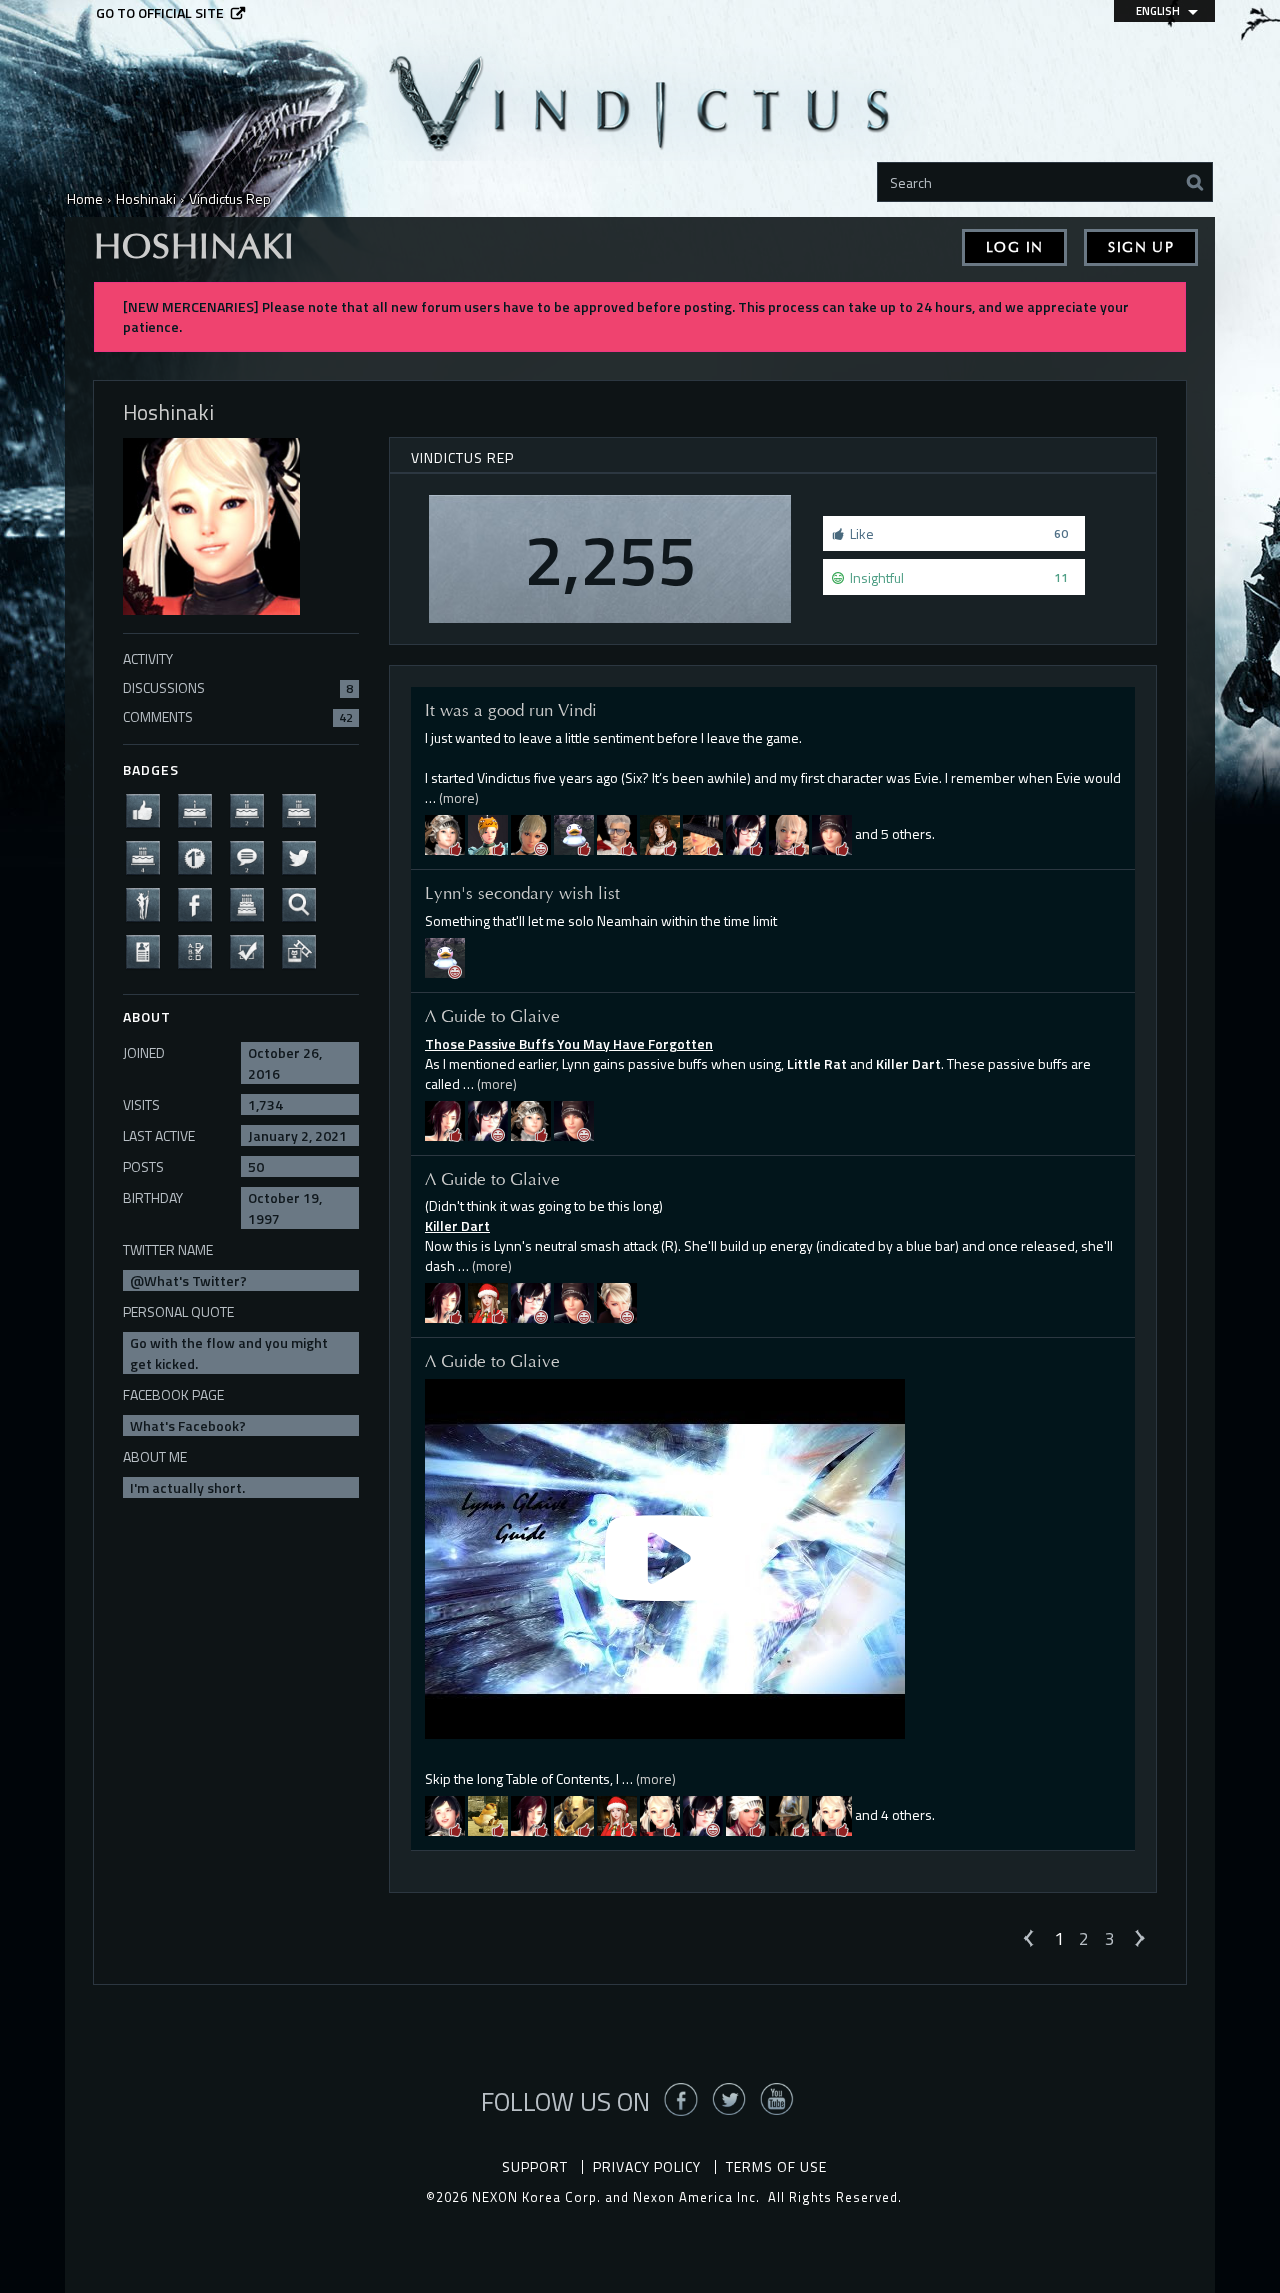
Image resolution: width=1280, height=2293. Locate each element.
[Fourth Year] (149, 856)
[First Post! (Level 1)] (201, 856)
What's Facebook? (188, 1425)
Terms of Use (776, 2166)
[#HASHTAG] (305, 856)
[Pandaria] (445, 1814)
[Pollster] (201, 950)
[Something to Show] (305, 950)
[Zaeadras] (531, 832)
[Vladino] (531, 1118)
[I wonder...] (305, 903)
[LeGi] (617, 1301)
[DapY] (832, 1814)
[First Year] (201, 809)
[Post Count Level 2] (253, 856)
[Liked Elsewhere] (201, 903)
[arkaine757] (488, 1301)
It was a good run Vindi (511, 710)
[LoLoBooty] (660, 832)
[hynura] (488, 1814)
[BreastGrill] (574, 832)
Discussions (238, 687)
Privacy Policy (647, 2166)
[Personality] (149, 903)
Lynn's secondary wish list (522, 893)
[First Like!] (149, 809)
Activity (148, 658)
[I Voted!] (253, 950)
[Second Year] (253, 809)
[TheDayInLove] (445, 1118)
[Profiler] (149, 950)
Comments (238, 716)
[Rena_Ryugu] (703, 832)
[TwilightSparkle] (488, 832)
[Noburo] (574, 1814)
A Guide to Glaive (492, 1016)
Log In (1014, 247)
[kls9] (746, 1814)
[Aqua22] (746, 832)
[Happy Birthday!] (253, 903)
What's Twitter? (195, 1280)
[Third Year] (305, 809)
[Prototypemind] (832, 832)
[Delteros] (617, 832)
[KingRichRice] (789, 832)
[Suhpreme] (445, 955)
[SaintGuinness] (445, 832)
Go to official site (160, 13)
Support (535, 2166)
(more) (459, 797)
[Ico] (789, 1814)
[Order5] (660, 1814)
